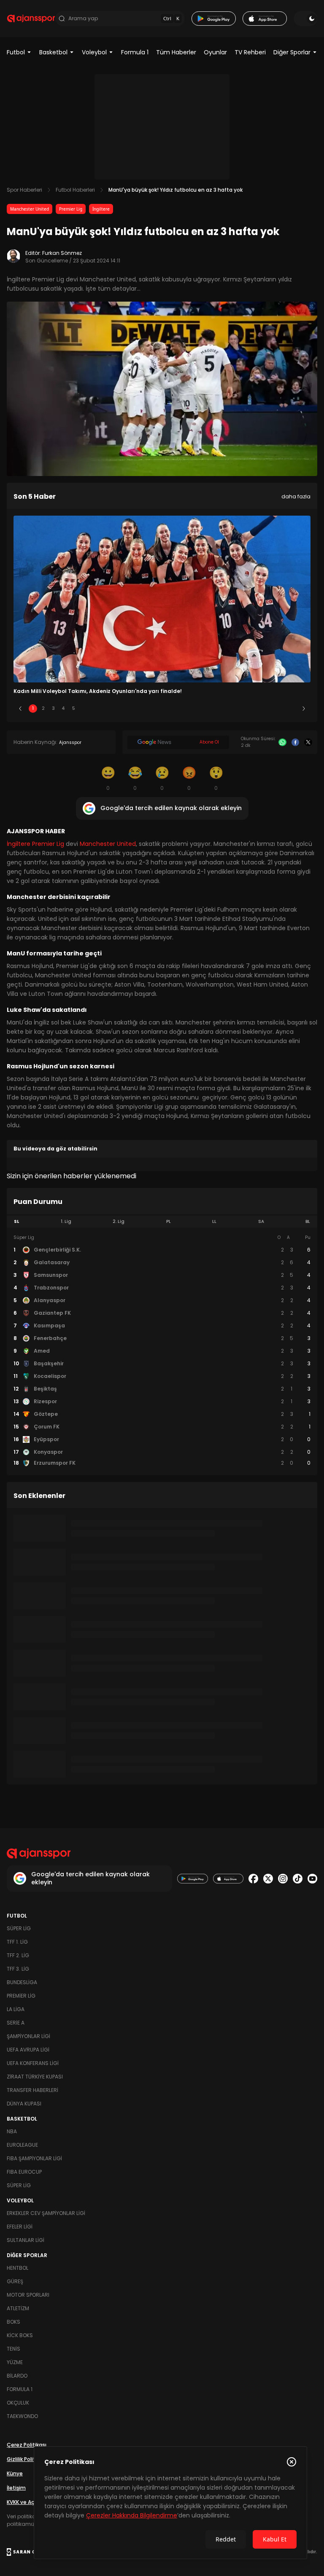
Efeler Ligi (20, 2227)
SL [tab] (16, 1221)
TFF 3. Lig (18, 1969)
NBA (12, 2131)
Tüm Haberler (176, 52)
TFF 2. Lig (18, 1955)
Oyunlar (215, 52)
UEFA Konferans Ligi (33, 2063)
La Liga (16, 2009)
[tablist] (162, 1222)
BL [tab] (308, 1221)
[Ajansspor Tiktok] (298, 1879)
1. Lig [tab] (66, 1221)
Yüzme (15, 2362)
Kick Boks (20, 2335)
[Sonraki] (304, 709)
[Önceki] (20, 709)
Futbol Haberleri (75, 190)
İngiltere (101, 209)
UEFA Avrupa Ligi (28, 2050)
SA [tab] (261, 1221)
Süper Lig (19, 1928)
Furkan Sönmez (62, 253)
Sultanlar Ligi (26, 2240)
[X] (308, 742)
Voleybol (94, 52)
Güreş (15, 2281)
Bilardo (17, 2376)
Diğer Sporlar (292, 52)
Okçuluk (18, 2403)
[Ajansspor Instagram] (283, 1879)
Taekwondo (22, 2416)
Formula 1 (135, 52)
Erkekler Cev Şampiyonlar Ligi (46, 2213)
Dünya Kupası (24, 2104)
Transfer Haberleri (32, 2090)
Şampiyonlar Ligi (28, 2036)
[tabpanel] (162, 1351)
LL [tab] (214, 1221)
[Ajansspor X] (268, 1879)
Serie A (16, 2023)
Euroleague (22, 2145)
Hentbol (18, 2268)
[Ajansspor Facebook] (253, 1879)
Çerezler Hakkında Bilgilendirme (132, 2515)
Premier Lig (71, 209)
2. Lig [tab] (119, 1221)
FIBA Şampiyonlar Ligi (34, 2158)
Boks (13, 2322)
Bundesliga (22, 1982)
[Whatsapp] (282, 742)
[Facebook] (296, 742)
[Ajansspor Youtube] (312, 1879)
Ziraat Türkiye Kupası (35, 2077)
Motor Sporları (28, 2295)
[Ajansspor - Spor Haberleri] (31, 19)
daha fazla (296, 496)
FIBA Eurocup (24, 2172)
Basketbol (53, 52)
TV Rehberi (250, 52)
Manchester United (30, 209)
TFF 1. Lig (17, 1942)
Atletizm (18, 2308)
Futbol (16, 52)
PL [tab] (169, 1221)
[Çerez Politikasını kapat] (292, 2462)
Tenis (13, 2349)
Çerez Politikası (27, 2445)
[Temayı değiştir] (305, 19)
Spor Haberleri (24, 190)
